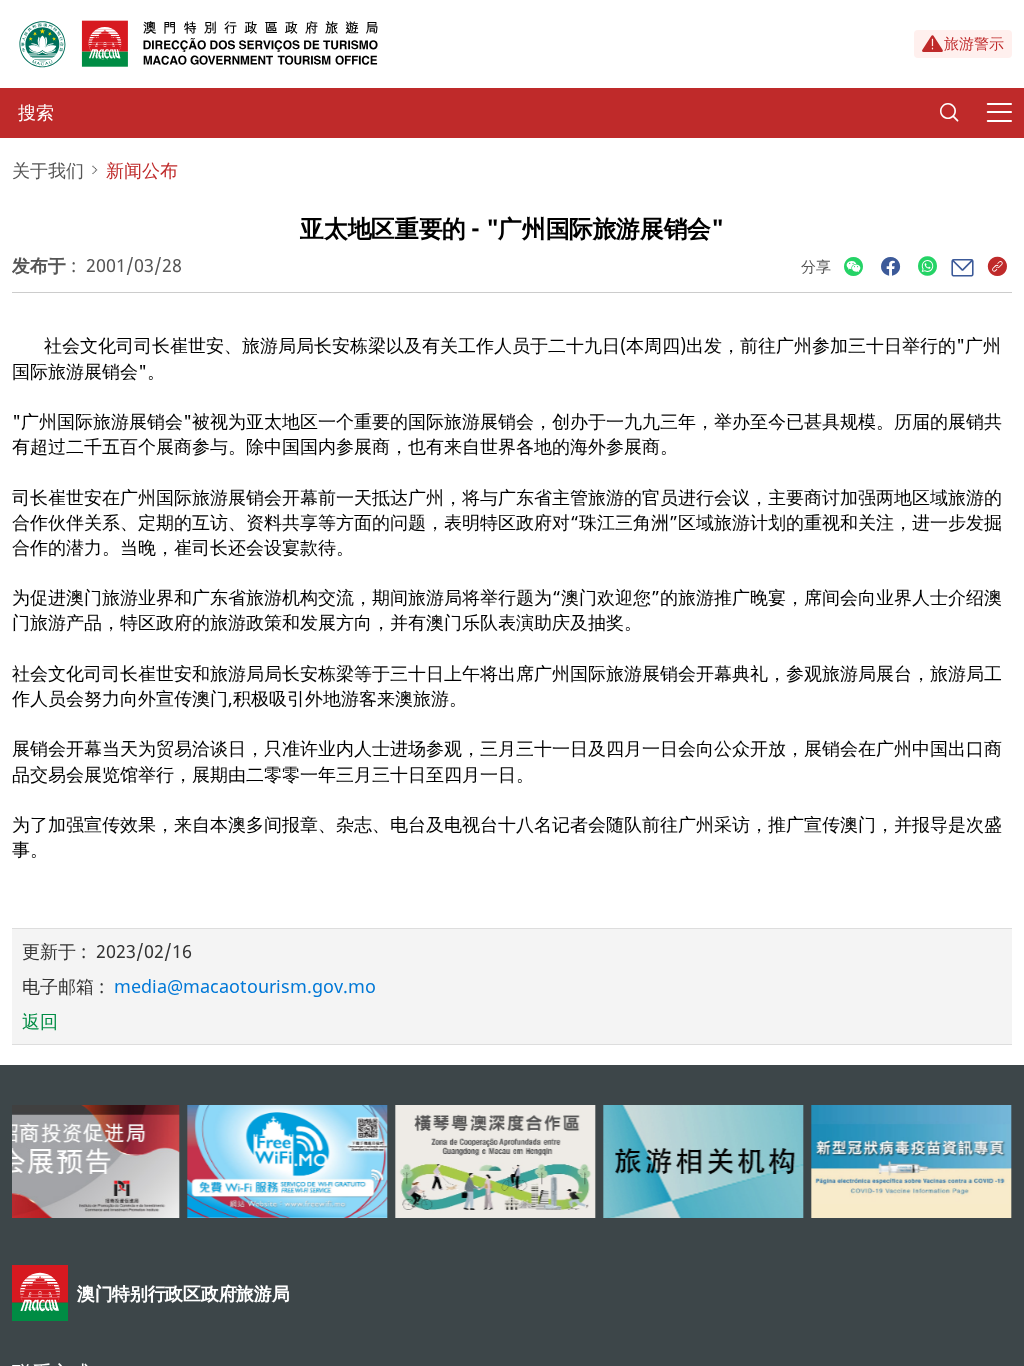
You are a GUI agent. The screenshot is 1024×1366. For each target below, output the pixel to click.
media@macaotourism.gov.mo (245, 986)
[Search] (949, 113)
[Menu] (999, 113)
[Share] (853, 267)
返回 (40, 1021)
